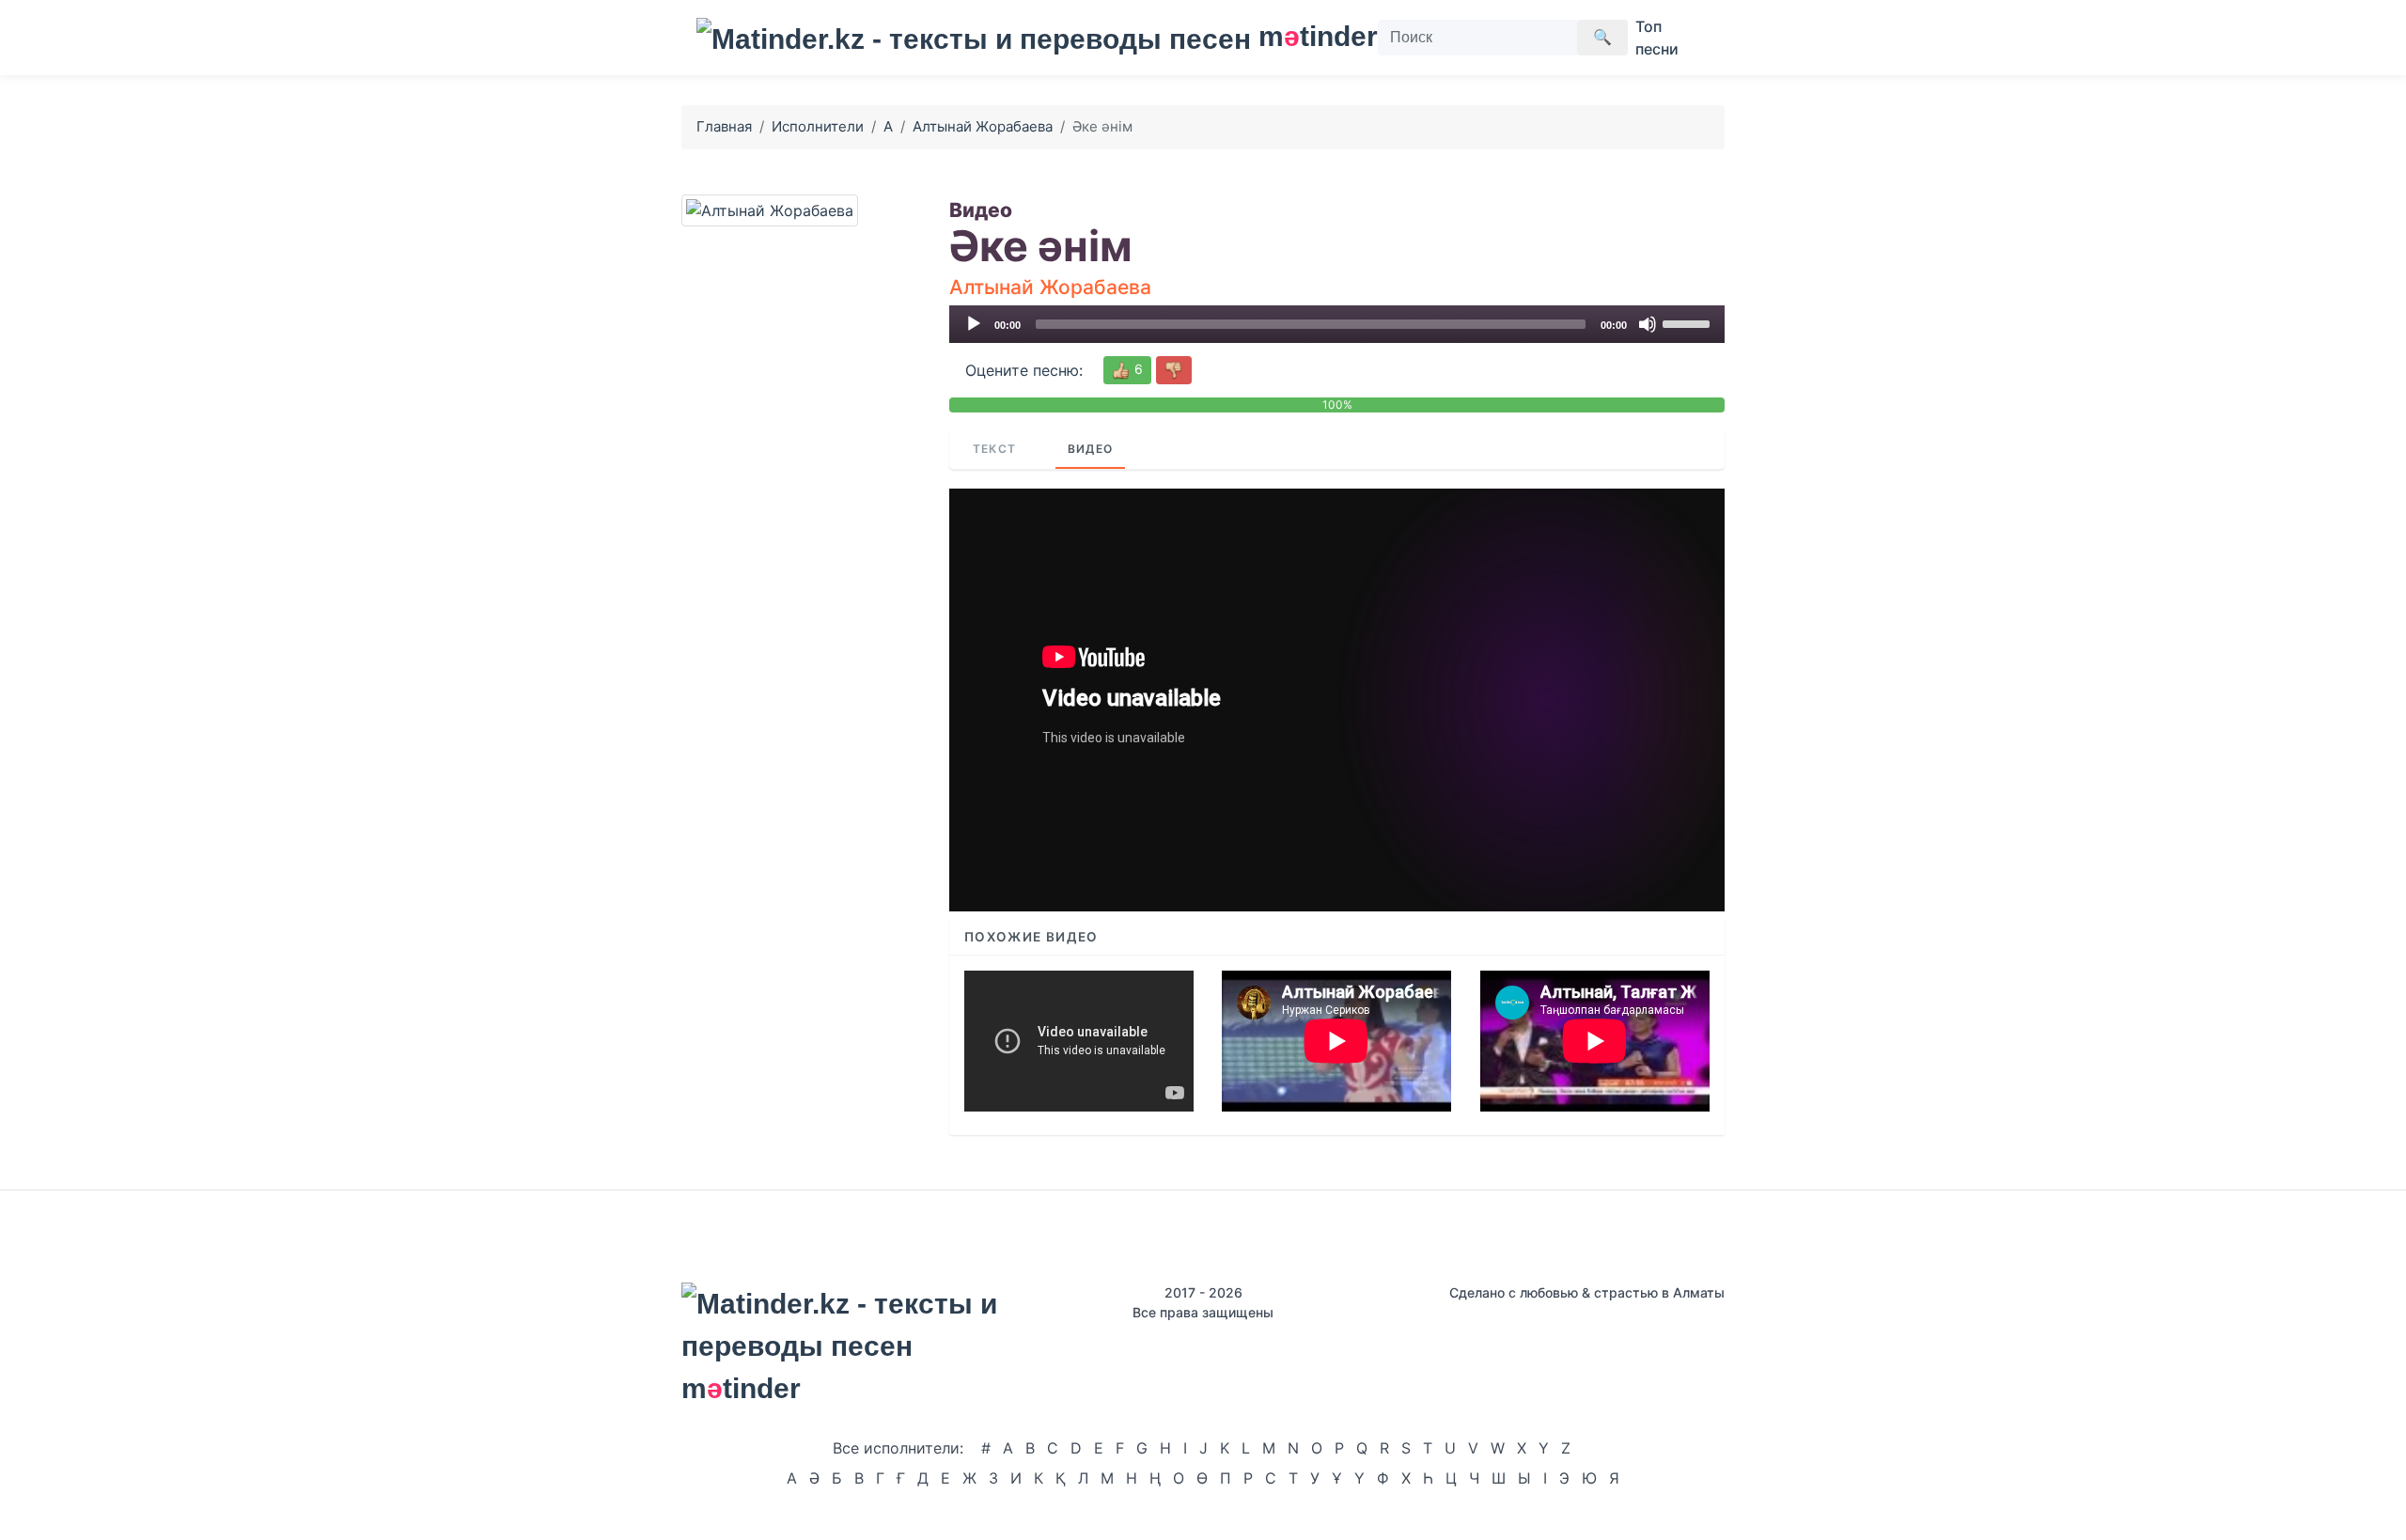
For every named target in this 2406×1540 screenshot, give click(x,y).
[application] (1337, 324)
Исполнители (818, 126)
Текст (994, 449)
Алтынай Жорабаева (983, 126)
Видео (1090, 449)
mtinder (1307, 36)
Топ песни (1657, 38)
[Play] (974, 324)
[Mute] (1648, 324)
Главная (724, 126)
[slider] (1689, 322)
